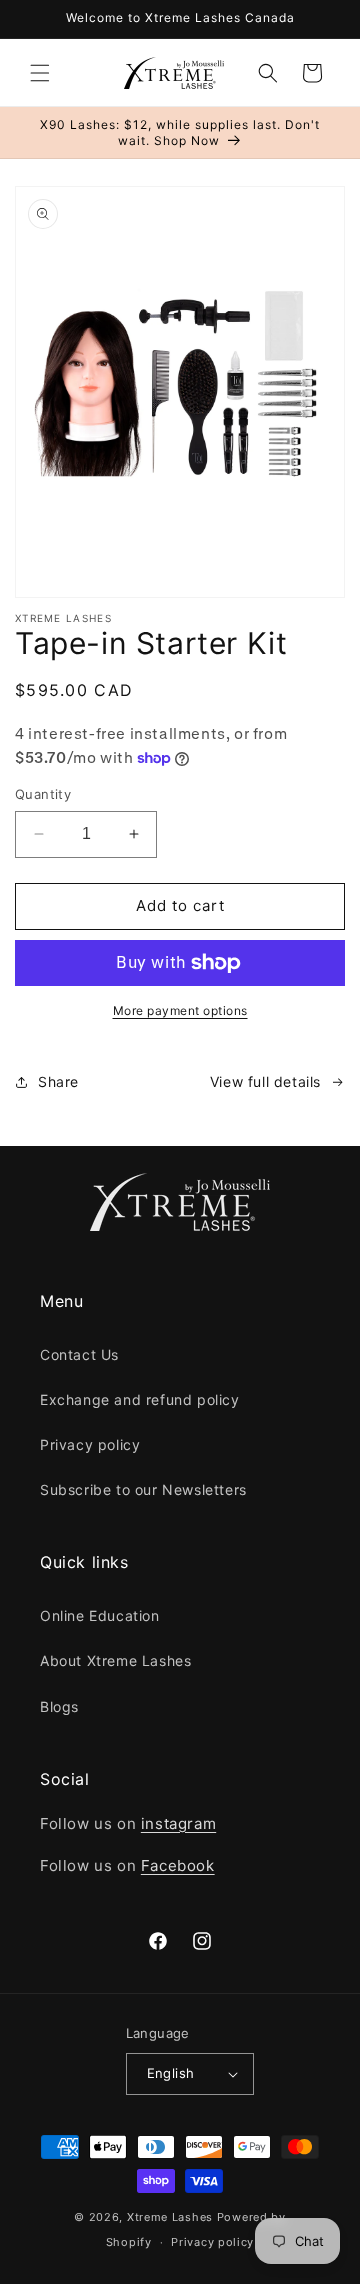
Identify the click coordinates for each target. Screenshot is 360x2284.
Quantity (43, 794)
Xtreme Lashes (170, 2217)
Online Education (100, 1615)
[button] (40, 73)
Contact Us (79, 1354)
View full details (265, 1081)
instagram (178, 1823)
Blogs (59, 1706)
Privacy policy (90, 1444)
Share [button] (58, 1081)
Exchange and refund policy (140, 1399)
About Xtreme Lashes (115, 1660)
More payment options (180, 1010)
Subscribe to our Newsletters (143, 1489)
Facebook (178, 1865)
